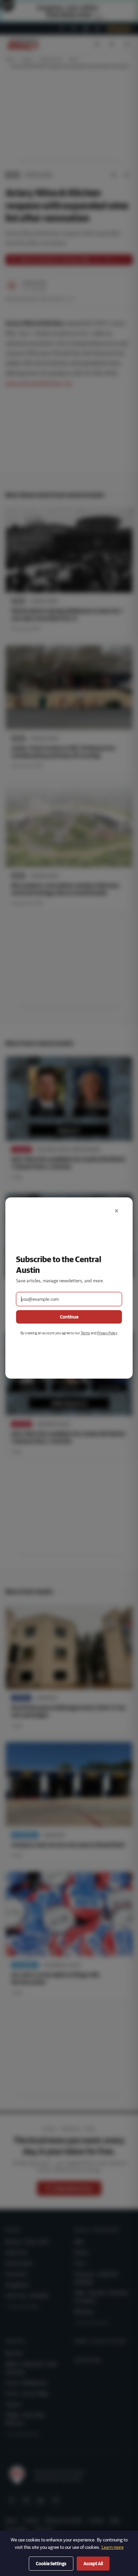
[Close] (117, 1211)
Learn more (113, 2547)
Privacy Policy (107, 1333)
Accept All (93, 2564)
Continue (69, 1317)
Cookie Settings (51, 2564)
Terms (85, 1333)
